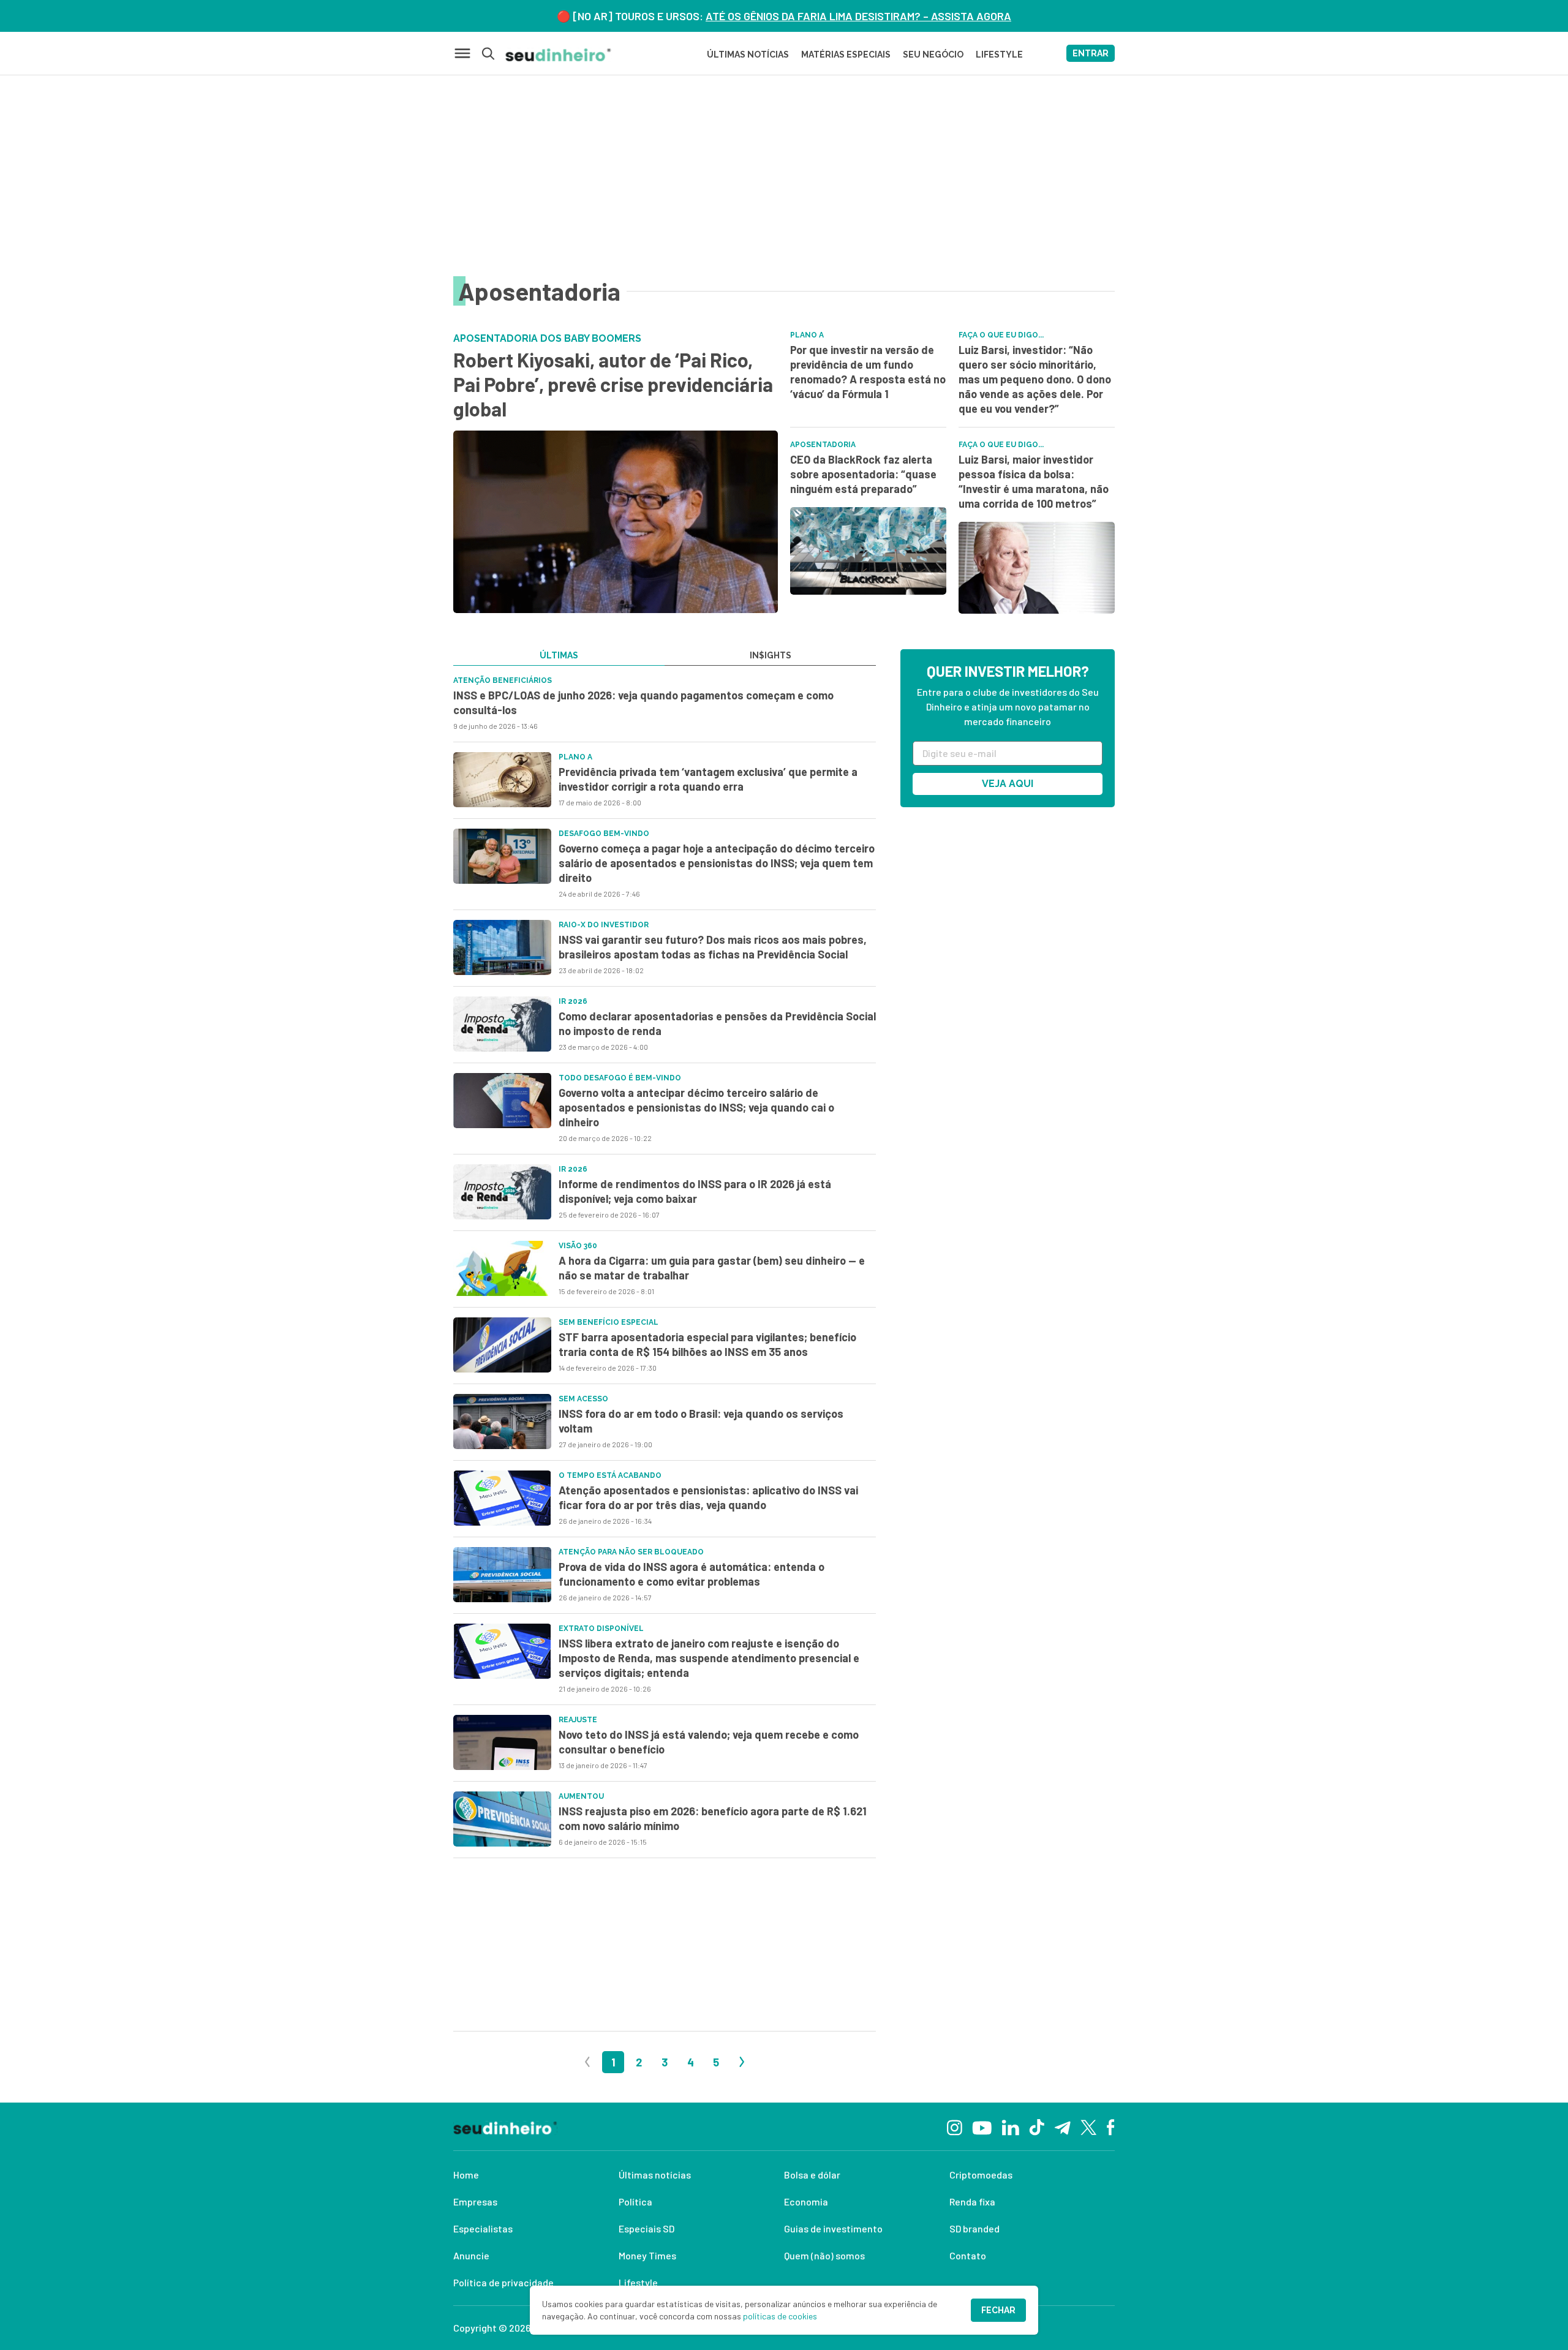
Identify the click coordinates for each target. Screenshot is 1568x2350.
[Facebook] (1111, 2126)
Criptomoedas (981, 2175)
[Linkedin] (1010, 2126)
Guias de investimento (833, 2228)
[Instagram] (955, 2126)
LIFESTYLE (999, 55)
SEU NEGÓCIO (933, 55)
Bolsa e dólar (812, 2175)
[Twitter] (1089, 2127)
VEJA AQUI (1008, 784)
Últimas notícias (655, 2175)
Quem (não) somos (824, 2255)
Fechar (998, 2310)
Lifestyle (638, 2282)
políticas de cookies (780, 2316)
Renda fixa (972, 2201)
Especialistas (483, 2228)
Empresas (475, 2201)
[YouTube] (982, 2126)
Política (635, 2201)
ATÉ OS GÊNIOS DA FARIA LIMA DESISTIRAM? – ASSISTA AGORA (858, 16)
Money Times (647, 2255)
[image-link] (502, 780)
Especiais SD (646, 2228)
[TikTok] (1037, 2126)
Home (466, 2175)
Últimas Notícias (748, 55)
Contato (968, 2255)
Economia (806, 2201)
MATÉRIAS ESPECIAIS (846, 55)
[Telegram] (1062, 2126)
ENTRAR (1091, 53)
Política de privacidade (503, 2282)
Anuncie (471, 2255)
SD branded (974, 2228)
